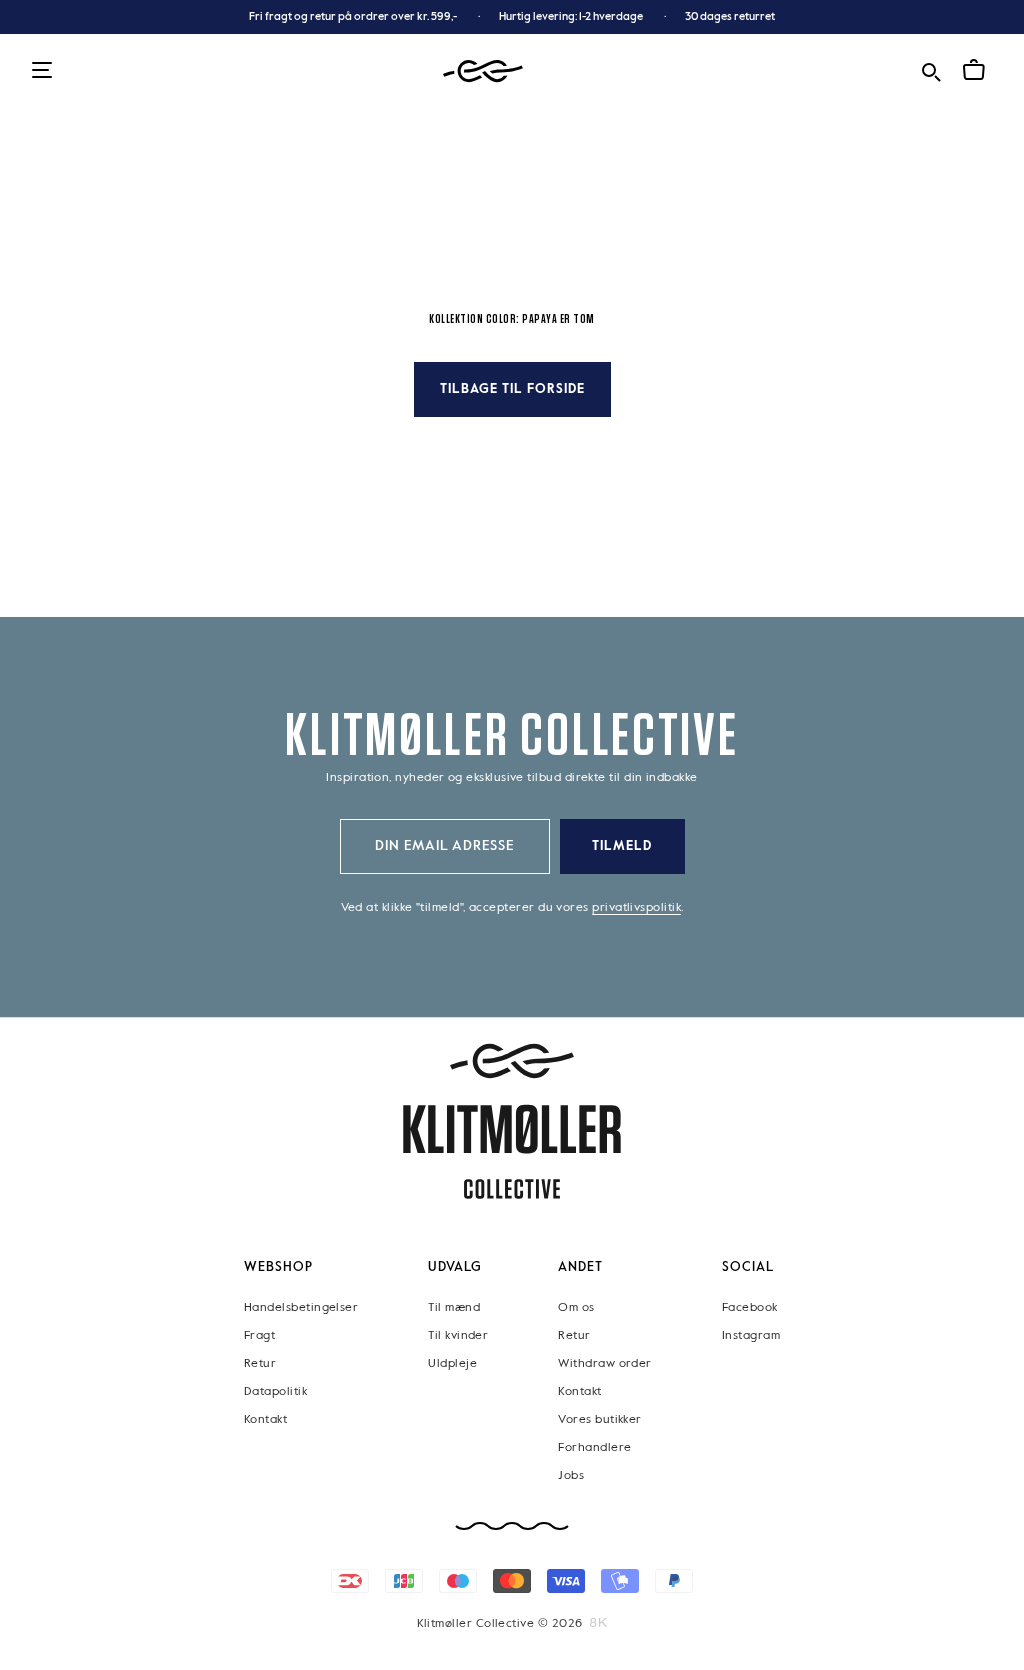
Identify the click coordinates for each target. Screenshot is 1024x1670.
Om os (576, 1308)
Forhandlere (594, 1448)
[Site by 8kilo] (598, 1623)
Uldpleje (452, 1364)
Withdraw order (604, 1364)
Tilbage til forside (512, 389)
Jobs (571, 1476)
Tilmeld (622, 846)
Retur (260, 1364)
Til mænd (454, 1308)
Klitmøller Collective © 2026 (500, 1624)
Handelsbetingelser (301, 1308)
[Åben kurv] (974, 70)
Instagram (751, 1336)
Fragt (259, 1336)
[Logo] (483, 71)
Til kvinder (458, 1336)
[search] (931, 69)
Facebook (750, 1308)
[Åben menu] (42, 71)
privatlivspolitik (636, 908)
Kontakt (265, 1420)
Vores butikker (599, 1420)
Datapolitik (275, 1392)
